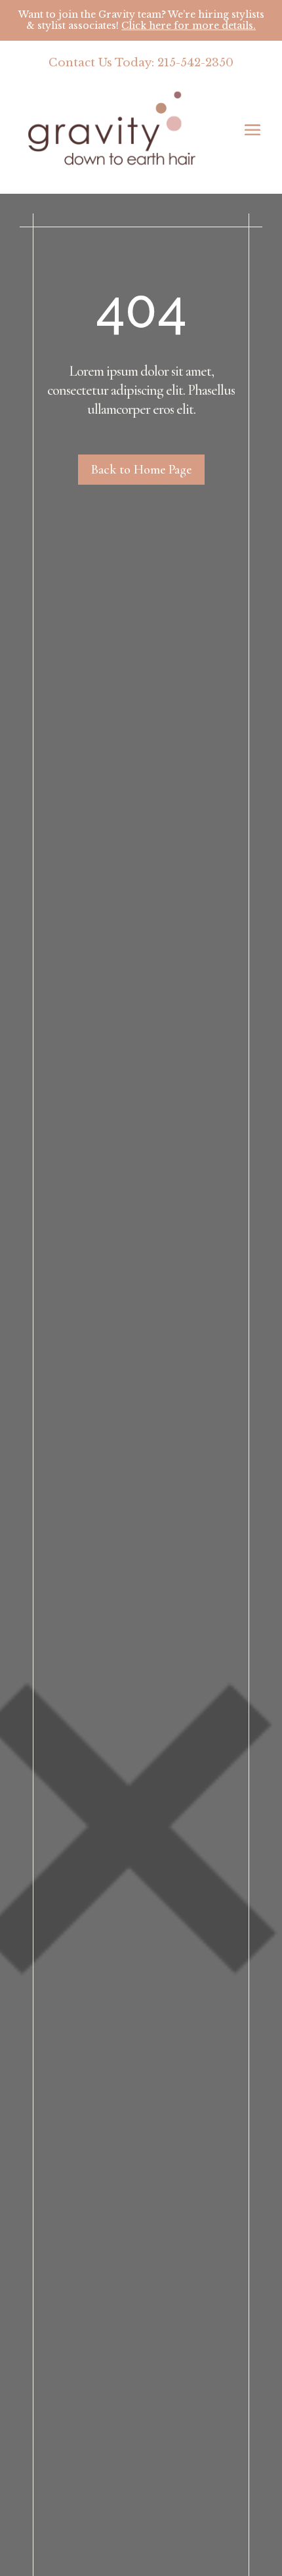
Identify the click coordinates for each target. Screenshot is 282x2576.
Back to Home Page (141, 470)
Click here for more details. (189, 26)
